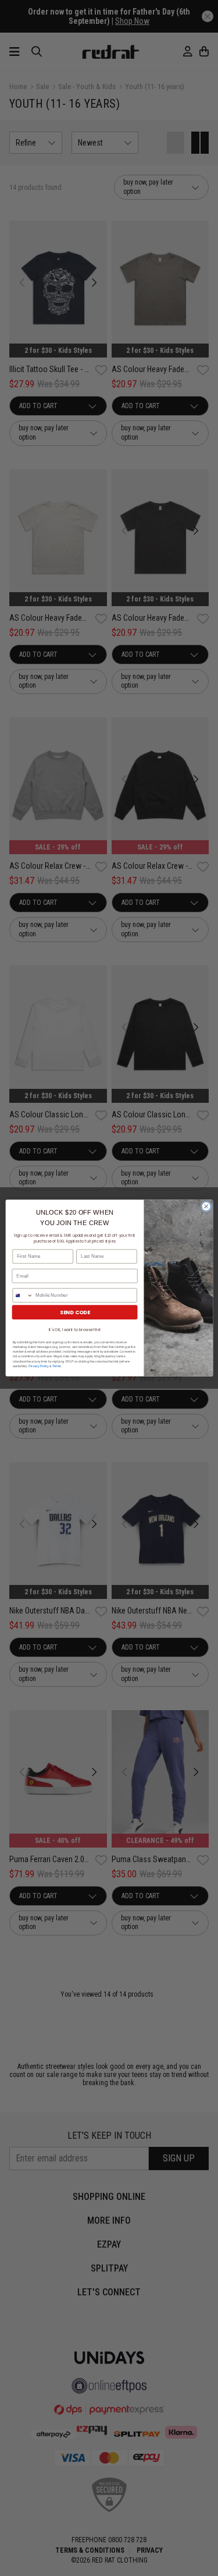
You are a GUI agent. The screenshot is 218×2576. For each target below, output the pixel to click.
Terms (57, 1366)
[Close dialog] (206, 1206)
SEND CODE (74, 1312)
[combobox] (22, 1295)
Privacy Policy (38, 1366)
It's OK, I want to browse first (74, 1330)
